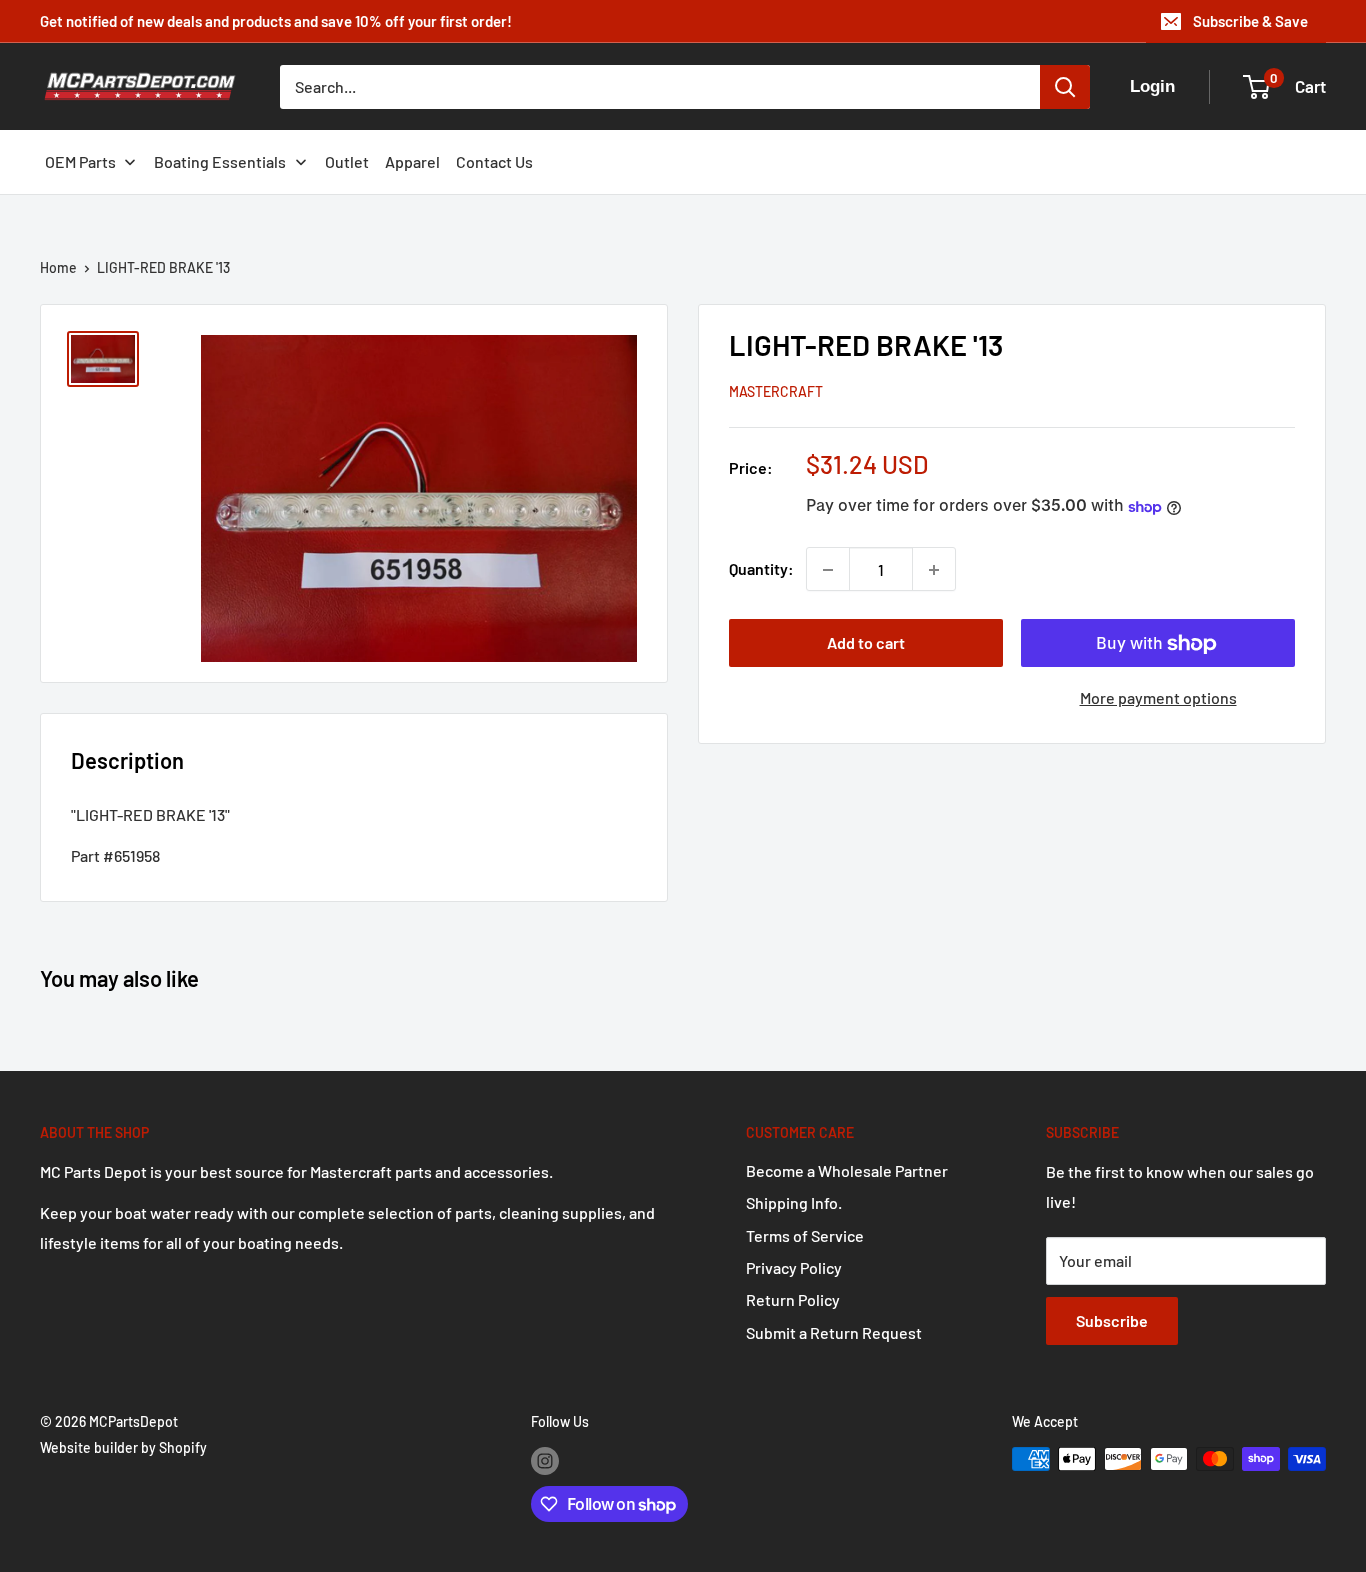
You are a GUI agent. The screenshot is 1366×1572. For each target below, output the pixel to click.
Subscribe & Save (1250, 21)
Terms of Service (805, 1235)
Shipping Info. (794, 1202)
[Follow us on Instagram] (545, 1461)
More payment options (1158, 698)
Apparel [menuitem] (412, 161)
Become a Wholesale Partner (847, 1170)
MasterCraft (776, 392)
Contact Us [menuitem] (494, 161)
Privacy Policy (794, 1267)
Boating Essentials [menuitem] (220, 161)
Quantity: (761, 569)
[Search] (1065, 87)
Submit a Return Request (834, 1332)
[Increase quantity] (934, 570)
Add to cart (866, 643)
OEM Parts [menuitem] (80, 161)
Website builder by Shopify (123, 1447)
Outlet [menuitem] (347, 161)
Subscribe (1112, 1320)
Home (58, 267)
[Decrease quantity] (828, 570)
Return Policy (793, 1299)
